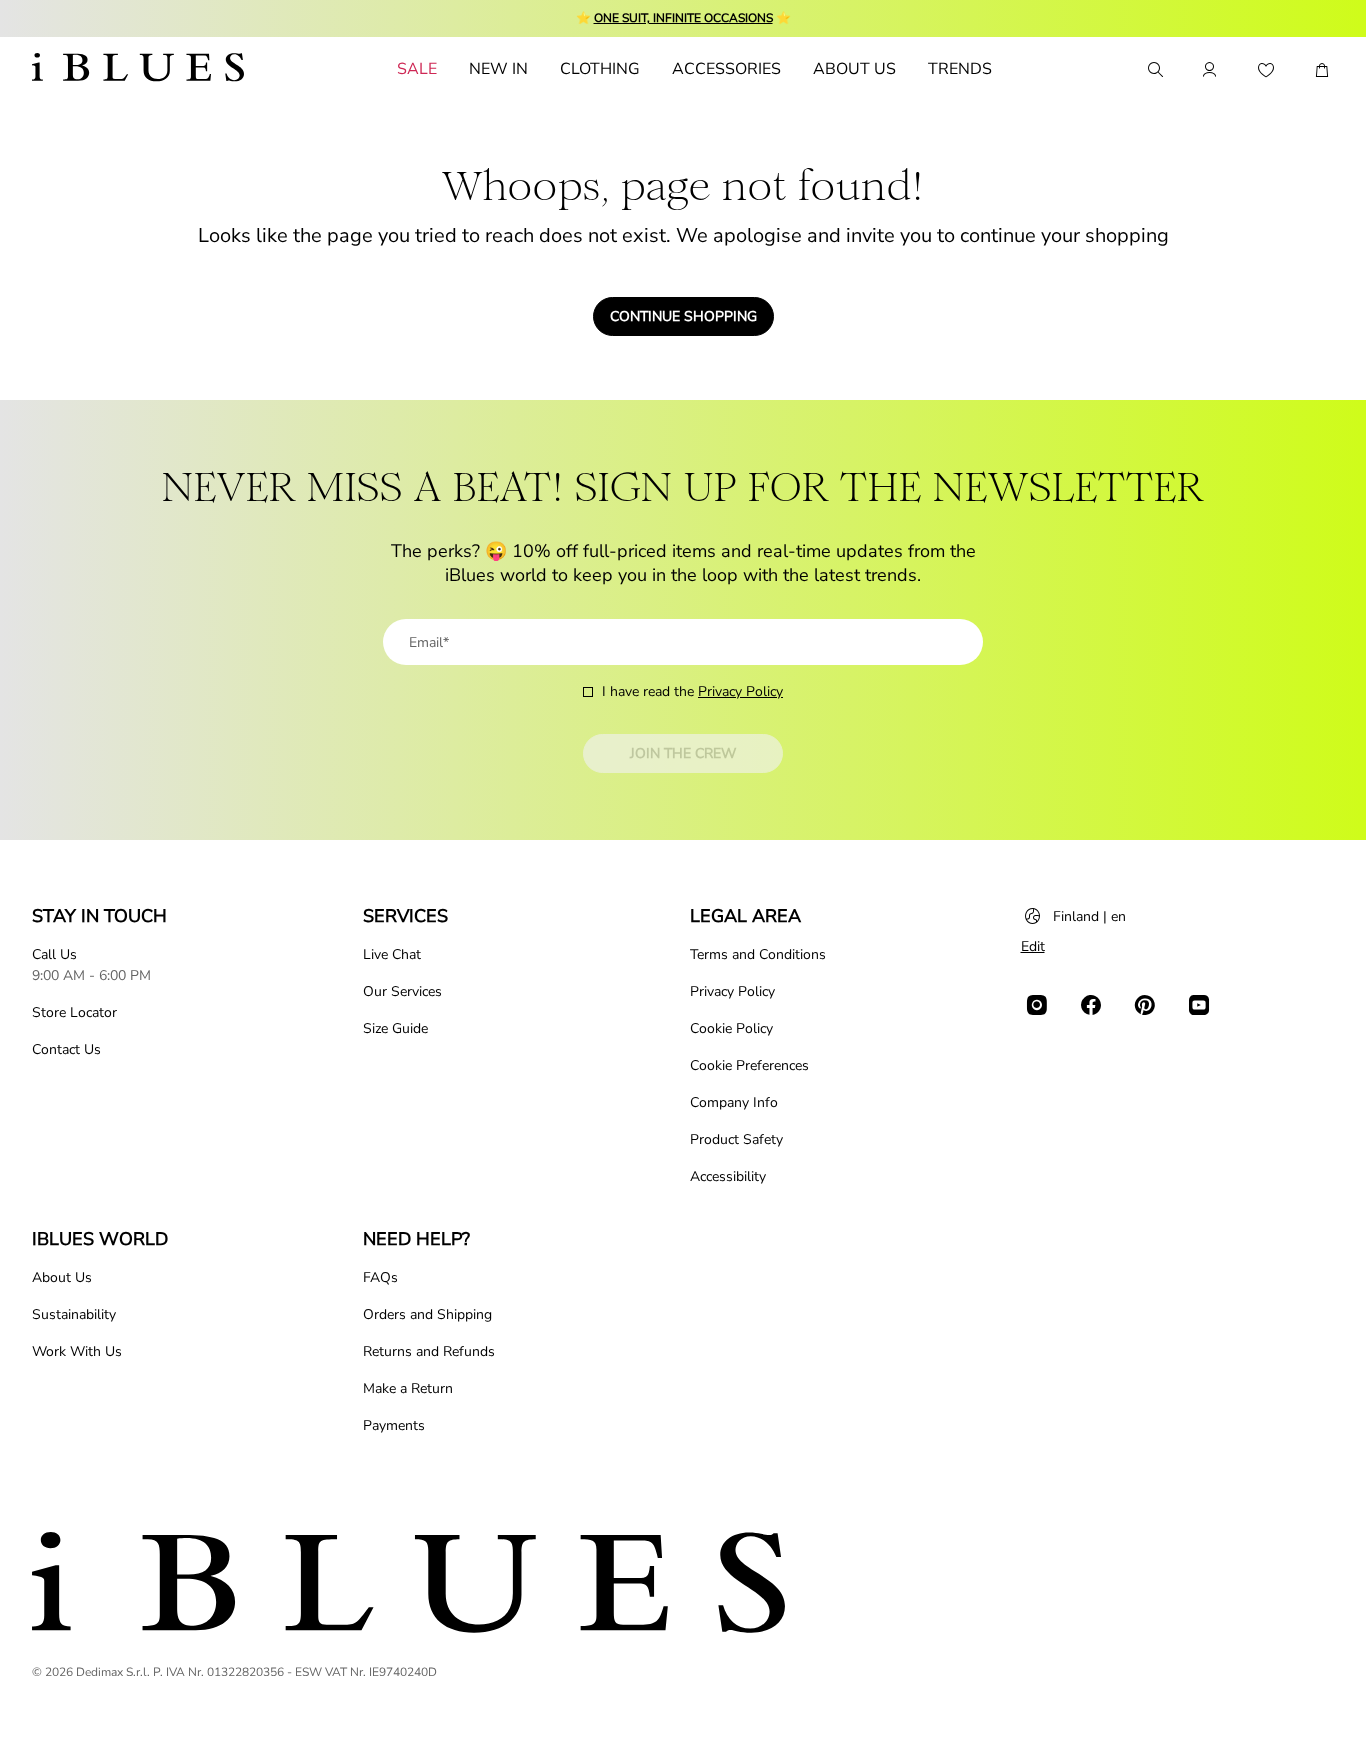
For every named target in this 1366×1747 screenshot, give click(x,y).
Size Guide (395, 1028)
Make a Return (408, 1388)
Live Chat (392, 954)
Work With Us (77, 1351)
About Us (62, 1277)
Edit (1033, 946)
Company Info (734, 1102)
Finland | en (1089, 916)
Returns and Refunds (429, 1351)
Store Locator (74, 1012)
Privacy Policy (740, 691)
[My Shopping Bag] (1322, 70)
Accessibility (728, 1176)
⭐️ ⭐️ (683, 18)
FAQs (380, 1277)
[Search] (1154, 70)
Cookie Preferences (749, 1065)
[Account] (1210, 70)
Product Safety (736, 1139)
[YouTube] (1199, 1005)
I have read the (692, 691)
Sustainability (74, 1314)
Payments (394, 1425)
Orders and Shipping (427, 1314)
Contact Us (66, 1049)
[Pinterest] (1145, 1005)
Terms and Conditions (758, 954)
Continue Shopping (683, 316)
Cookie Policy (731, 1028)
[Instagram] (1037, 1005)
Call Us (54, 954)
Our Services (402, 991)
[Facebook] (1091, 1005)
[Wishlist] (1266, 70)
